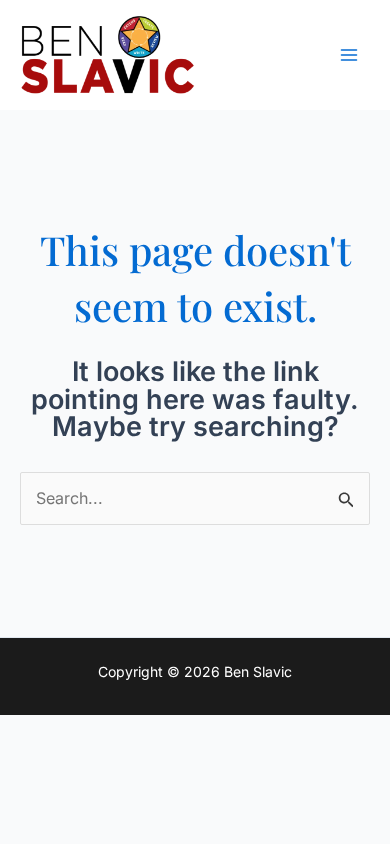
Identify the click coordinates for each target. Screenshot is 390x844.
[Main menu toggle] (349, 55)
